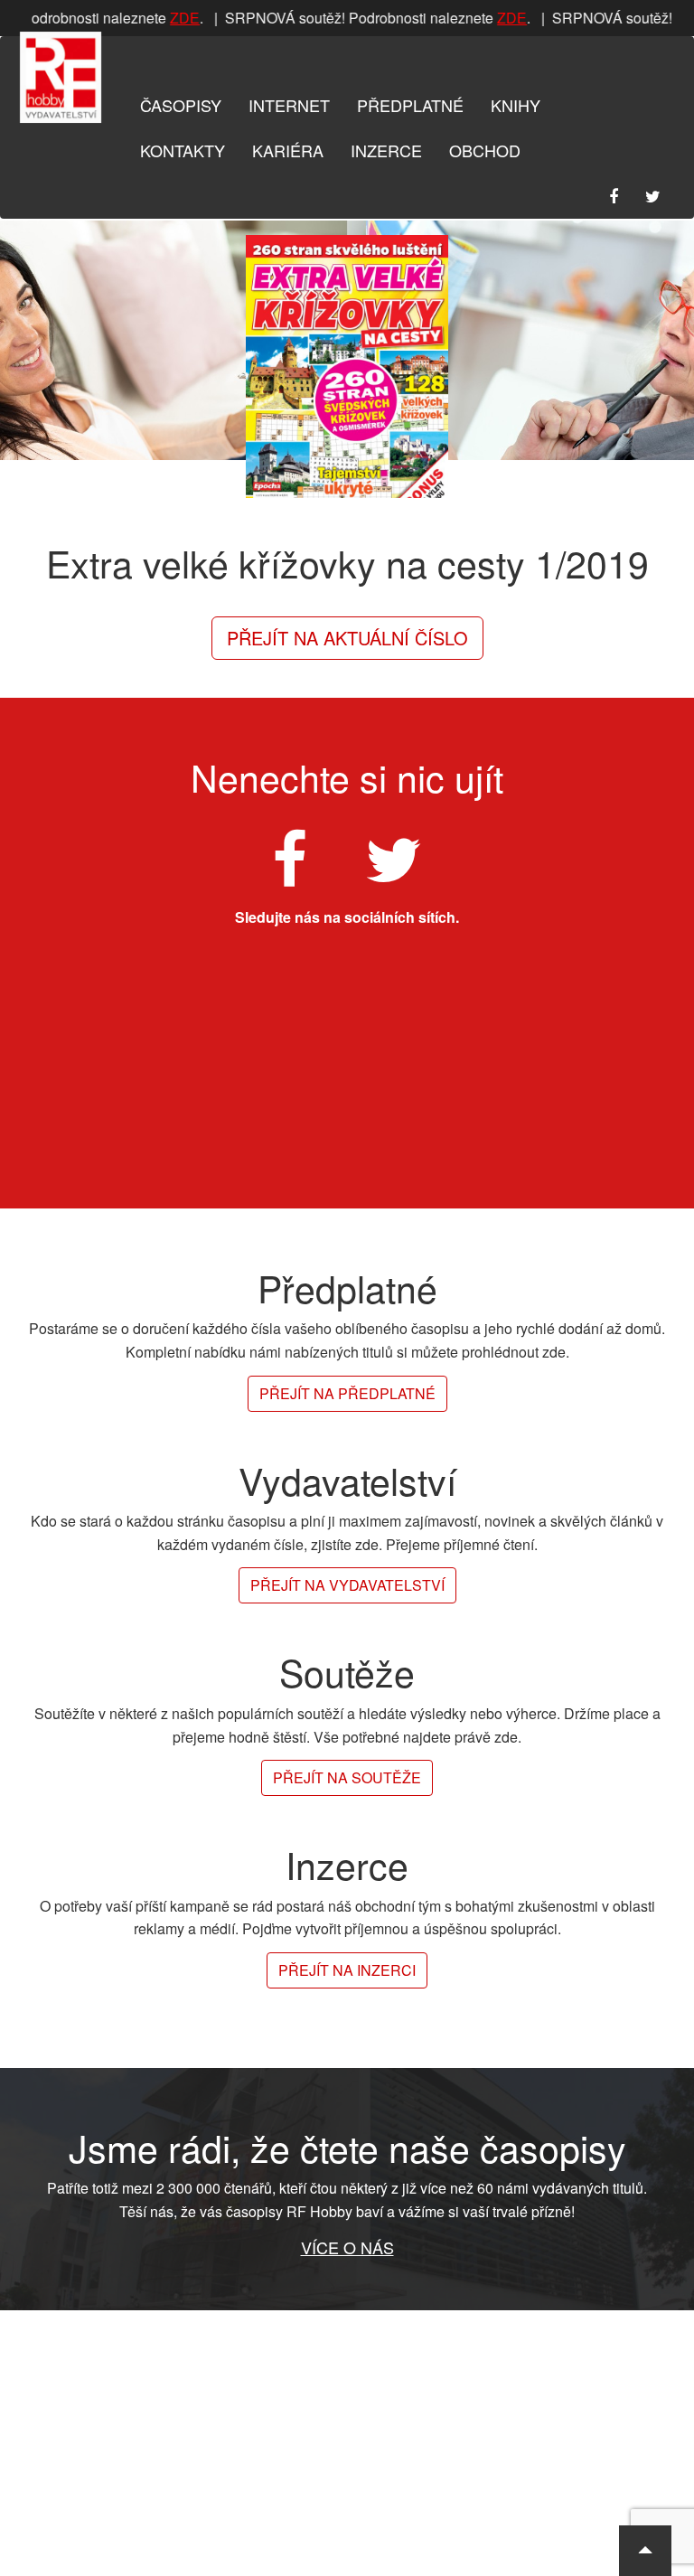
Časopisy (181, 105)
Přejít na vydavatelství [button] (347, 1585)
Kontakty (183, 150)
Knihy (516, 105)
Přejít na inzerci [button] (347, 1970)
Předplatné (410, 105)
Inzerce (386, 150)
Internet (289, 105)
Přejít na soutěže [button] (347, 1777)
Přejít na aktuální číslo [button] (347, 638)
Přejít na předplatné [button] (347, 1393)
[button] (645, 2551)
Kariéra (288, 150)
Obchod (485, 150)
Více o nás (347, 2247)
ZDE (178, 18)
